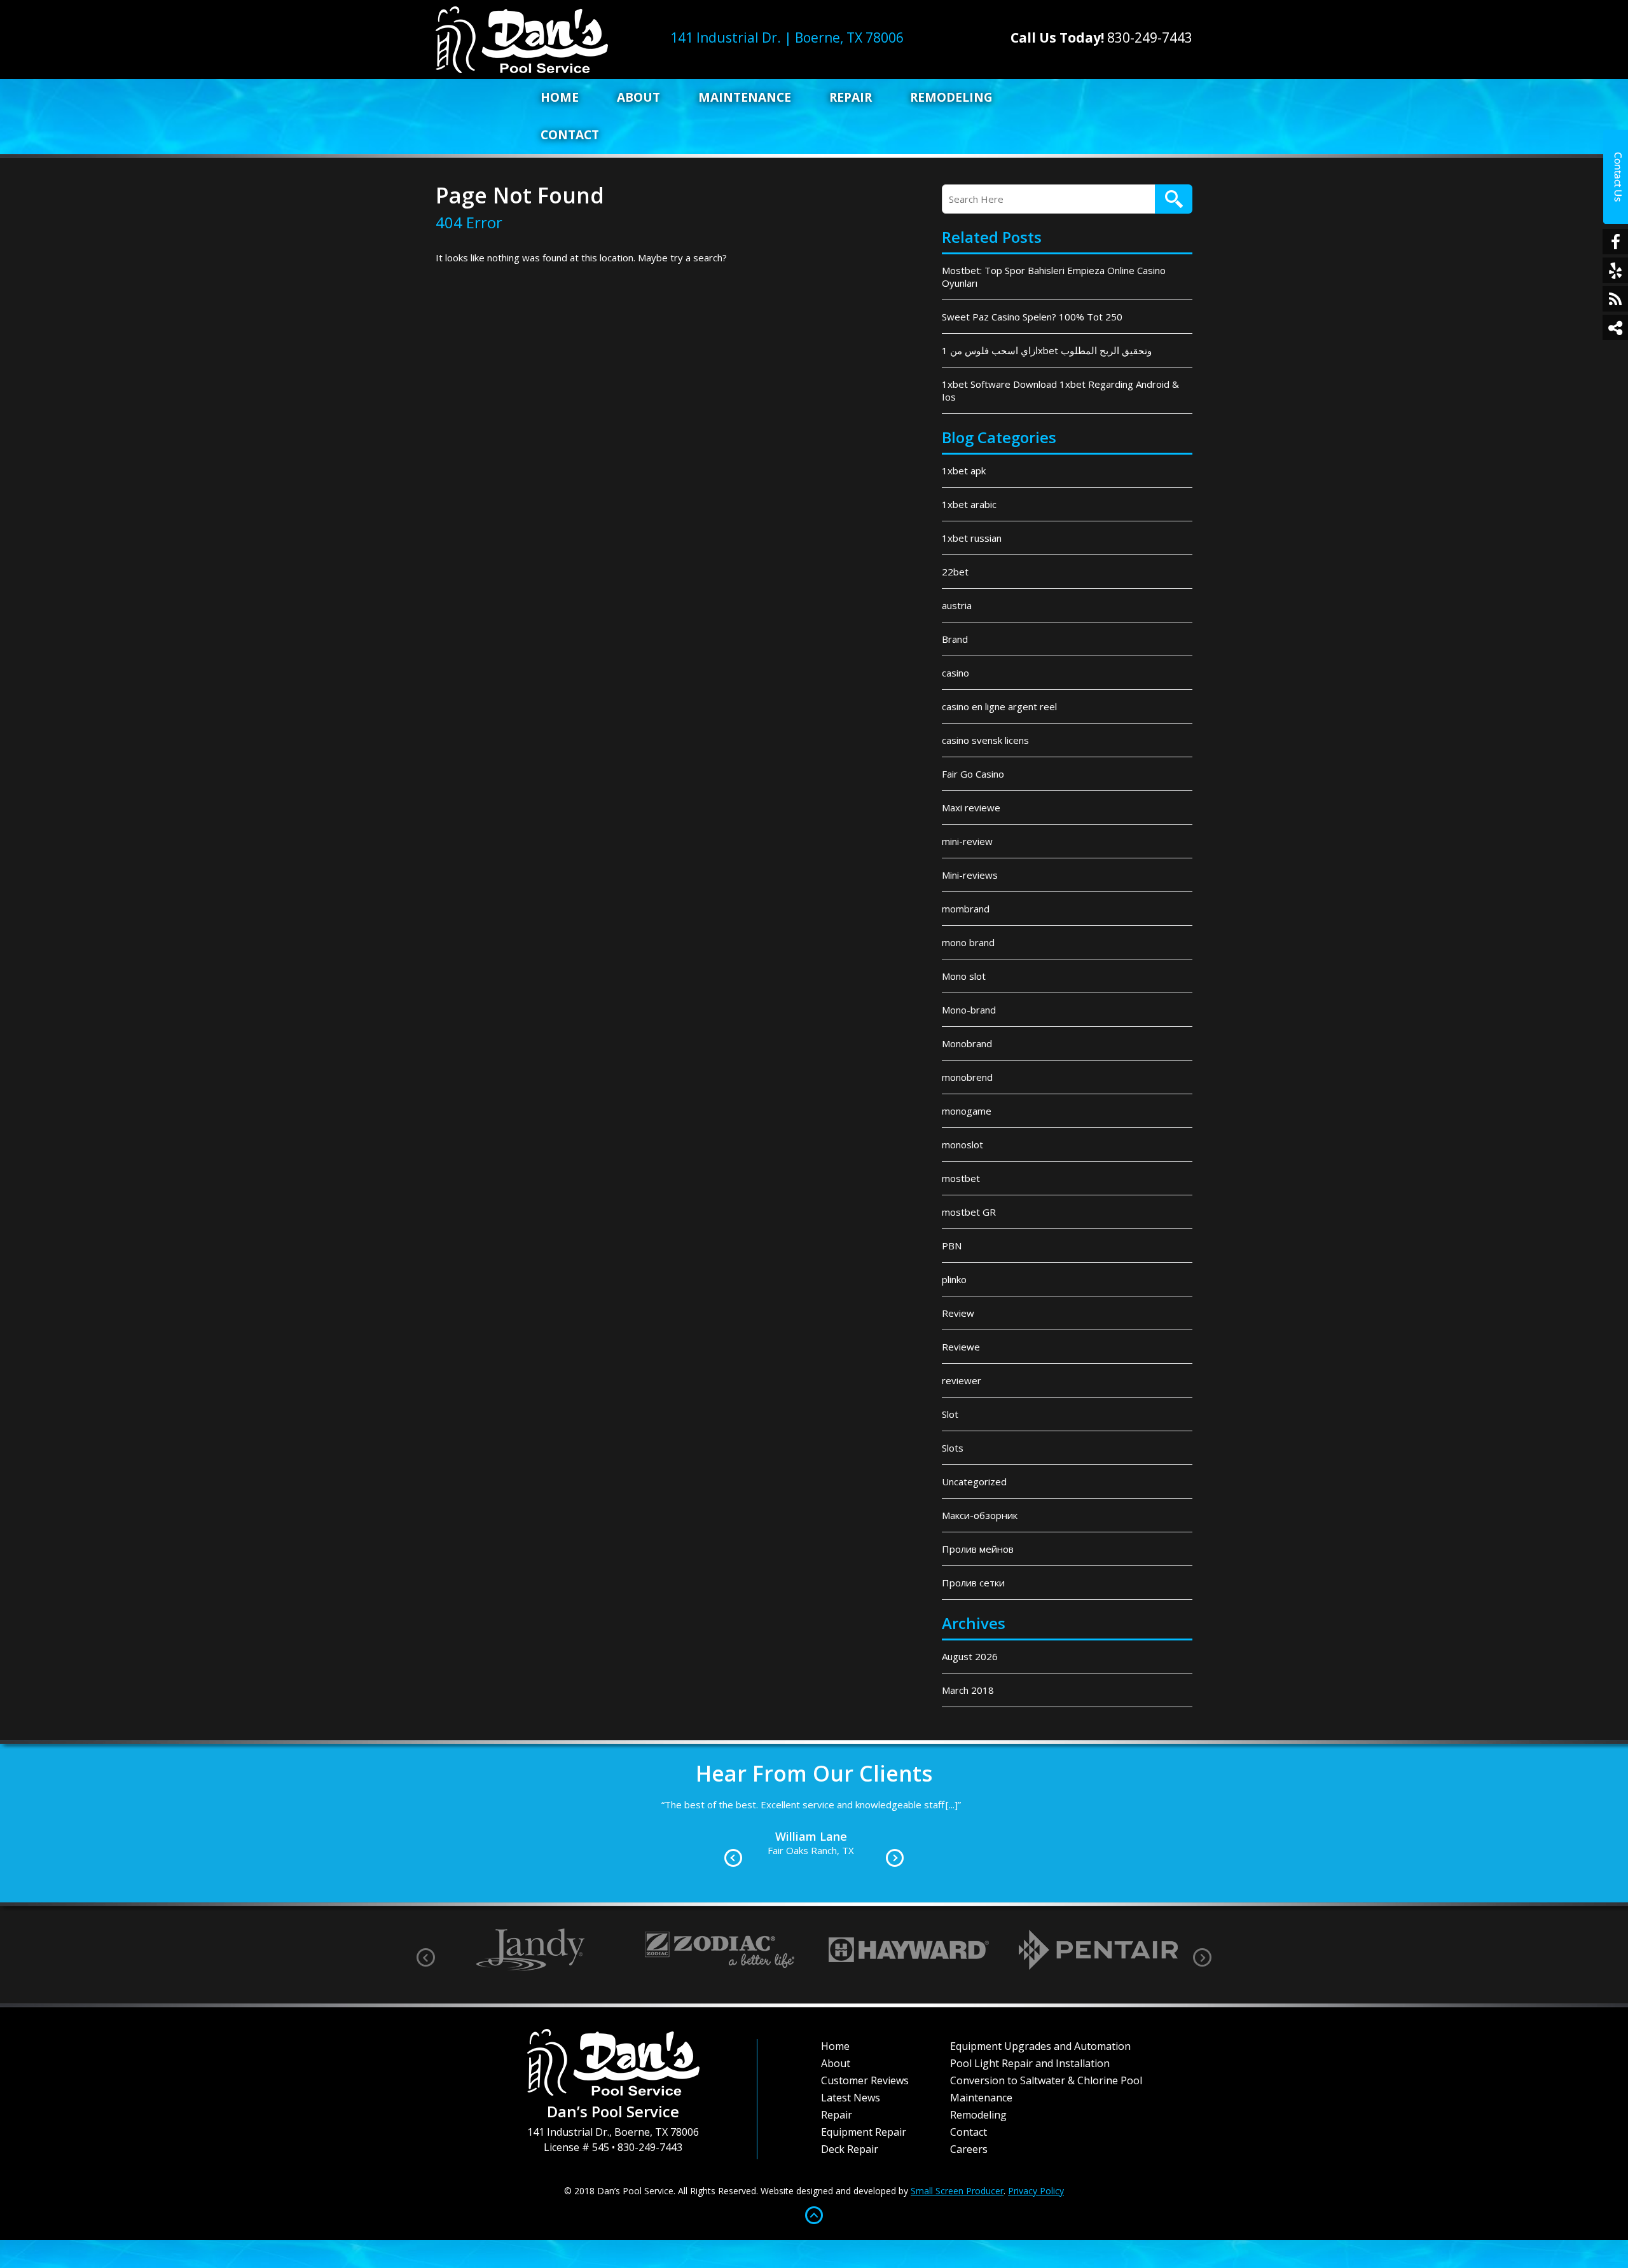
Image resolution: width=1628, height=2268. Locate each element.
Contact (570, 135)
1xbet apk (964, 471)
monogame (967, 1111)
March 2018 (968, 1690)
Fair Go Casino (973, 774)
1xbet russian (972, 538)
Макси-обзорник (980, 1515)
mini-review (967, 841)
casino (955, 673)
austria (957, 605)
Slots (953, 1448)
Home (560, 97)
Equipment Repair (864, 2132)
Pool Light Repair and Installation (1030, 2063)
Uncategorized (974, 1481)
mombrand (966, 909)
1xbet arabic (969, 504)
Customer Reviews (865, 2080)
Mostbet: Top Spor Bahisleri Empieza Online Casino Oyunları (1054, 277)
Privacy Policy (1036, 2191)
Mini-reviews (970, 875)
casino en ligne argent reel (999, 706)
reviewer (962, 1380)
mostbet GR (969, 1212)
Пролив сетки (973, 1583)
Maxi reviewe (971, 808)
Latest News (851, 2098)
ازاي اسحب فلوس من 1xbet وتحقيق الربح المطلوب (1047, 350)
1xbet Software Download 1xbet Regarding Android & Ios (1060, 390)
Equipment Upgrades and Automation (1040, 2046)
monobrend (967, 1077)
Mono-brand (969, 1010)
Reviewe (961, 1347)
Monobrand (967, 1043)
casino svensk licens (985, 740)
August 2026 (970, 1656)
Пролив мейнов (978, 1549)
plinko (954, 1279)
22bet (955, 572)
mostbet (961, 1178)
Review (958, 1313)
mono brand (968, 942)
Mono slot (964, 976)
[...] (1044, 1820)
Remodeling (951, 97)
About (638, 97)
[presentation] (426, 1957)
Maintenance (745, 97)
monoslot (962, 1144)
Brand (955, 639)
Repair (851, 97)
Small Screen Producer (957, 2191)
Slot (950, 1414)
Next (895, 1858)
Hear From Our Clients (814, 1773)
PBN (952, 1246)
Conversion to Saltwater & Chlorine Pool (1046, 2080)
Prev (733, 1858)
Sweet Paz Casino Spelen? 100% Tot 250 (1032, 317)
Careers (969, 2149)
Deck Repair (850, 2149)
